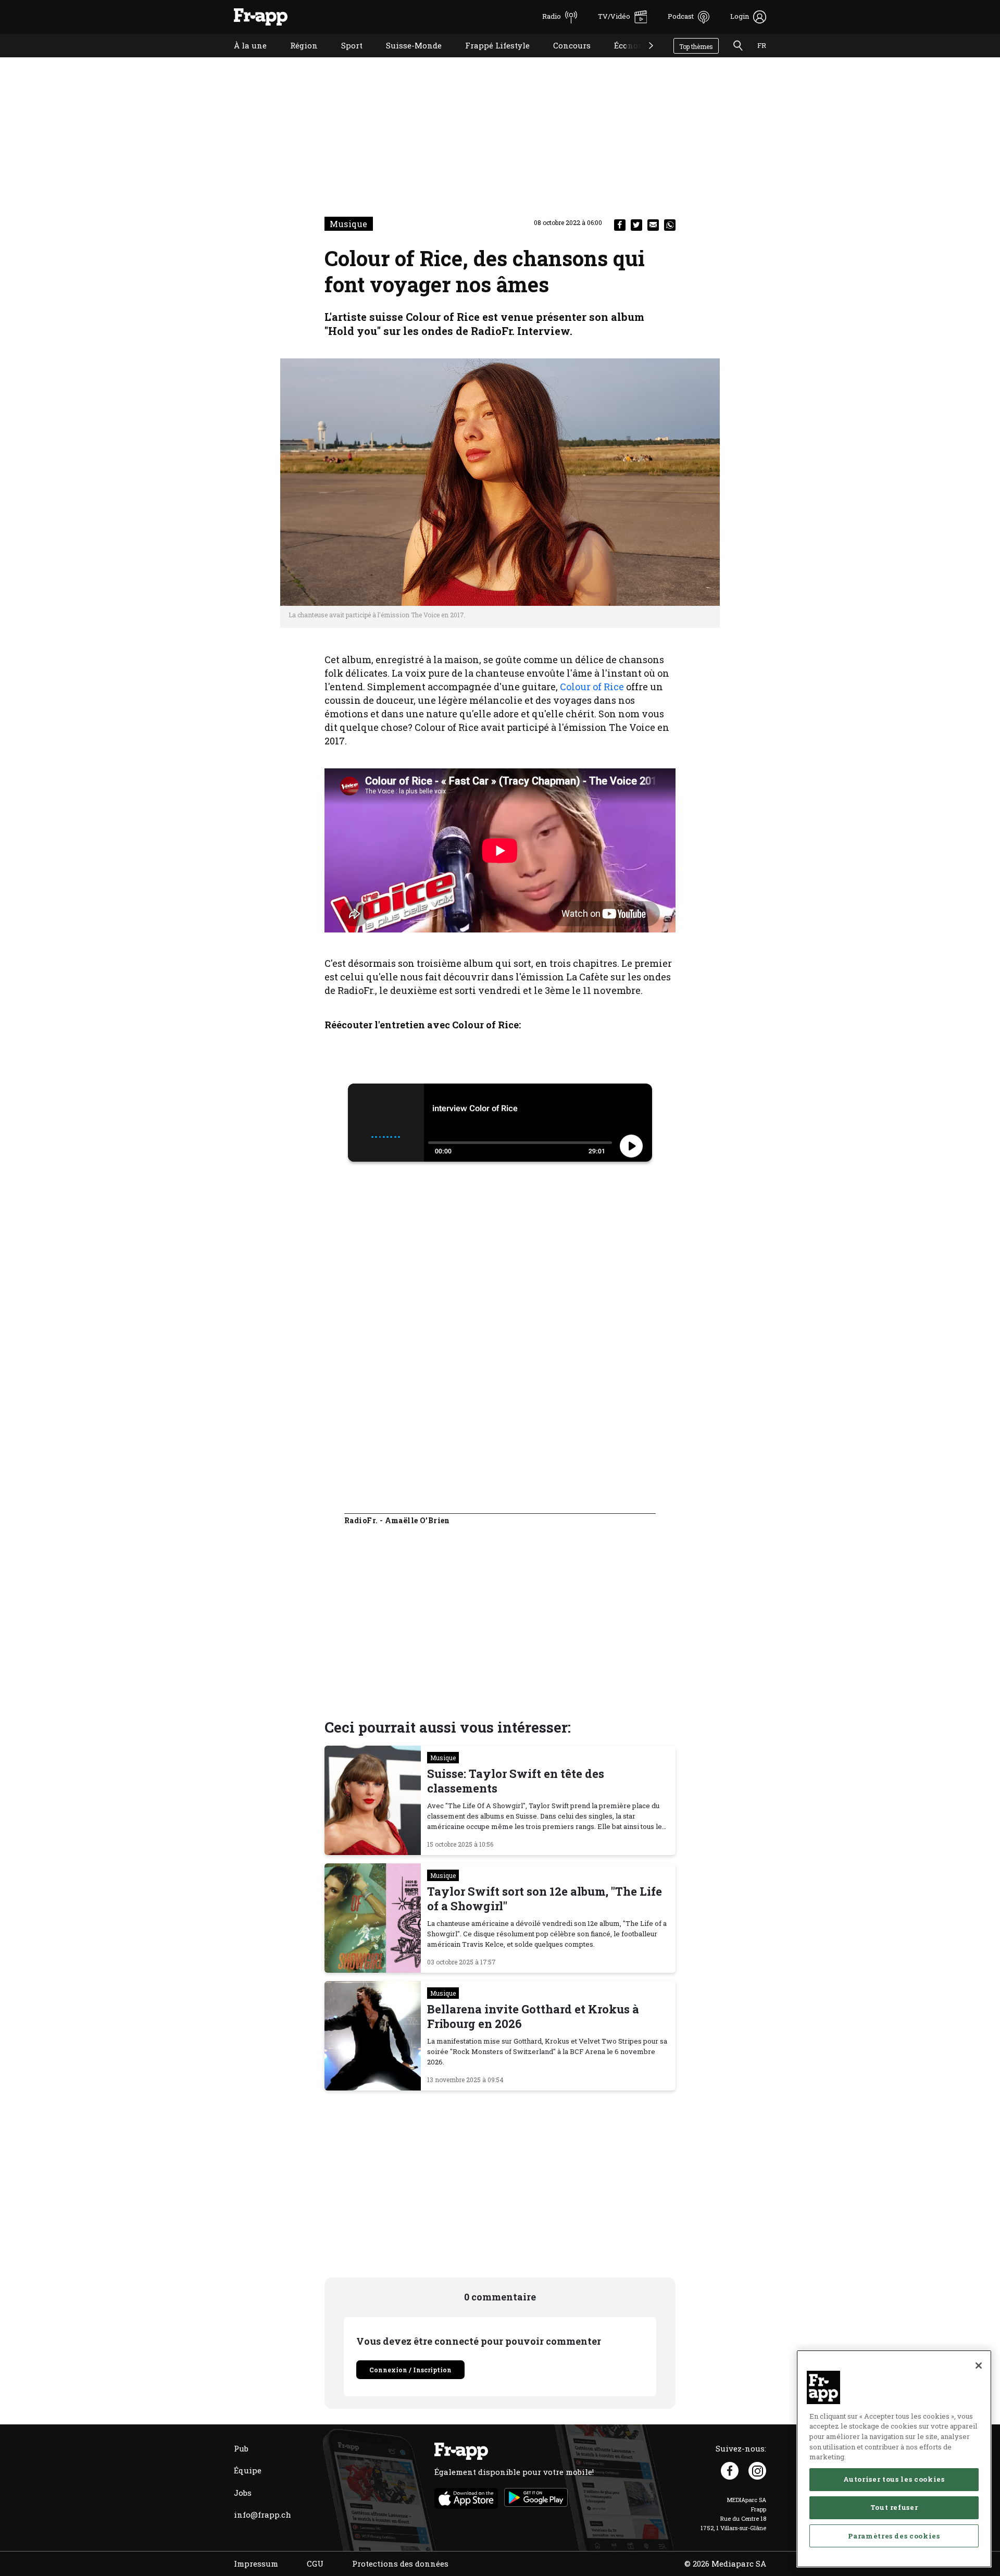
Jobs (243, 2493)
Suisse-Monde (406, 59)
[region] (894, 2459)
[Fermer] (979, 2366)
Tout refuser (894, 2507)
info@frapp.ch (262, 2515)
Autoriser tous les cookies (894, 2479)
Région (296, 59)
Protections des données (400, 2563)
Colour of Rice (592, 687)
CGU (315, 2563)
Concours (564, 59)
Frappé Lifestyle (490, 59)
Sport (344, 59)
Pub (241, 2448)
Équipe (248, 2470)
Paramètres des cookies (894, 2535)
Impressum (256, 2563)
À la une (242, 59)
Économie (626, 59)
